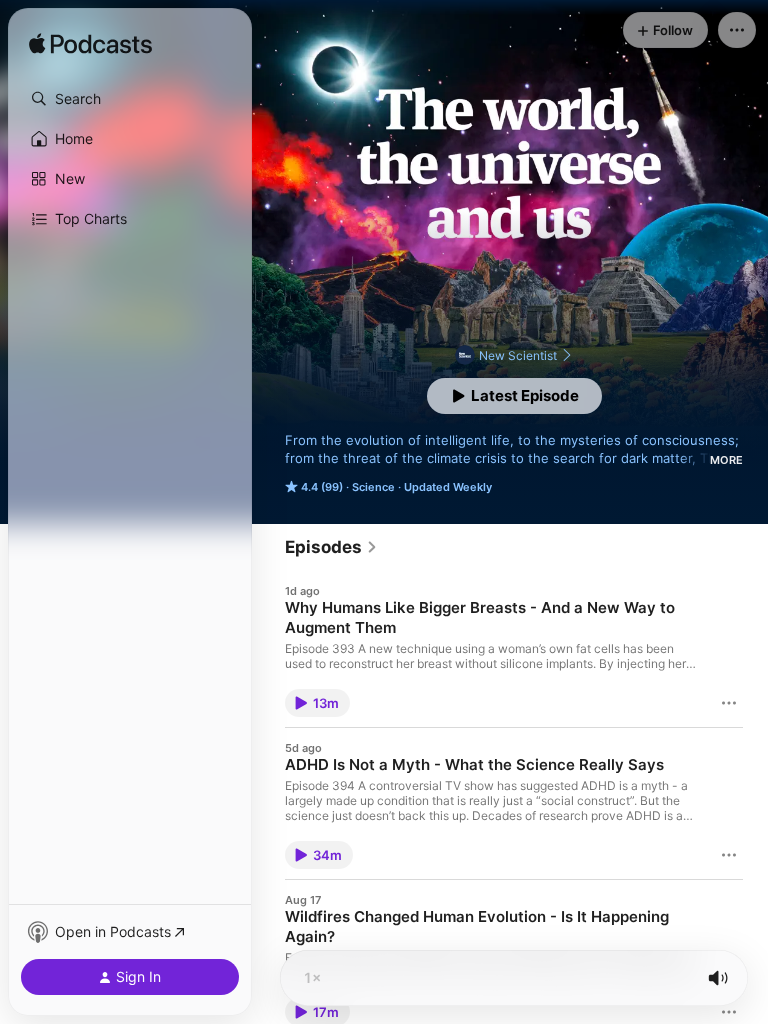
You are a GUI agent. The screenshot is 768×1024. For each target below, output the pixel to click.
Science (373, 487)
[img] (90, 45)
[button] (130, 99)
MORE (726, 460)
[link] (331, 547)
